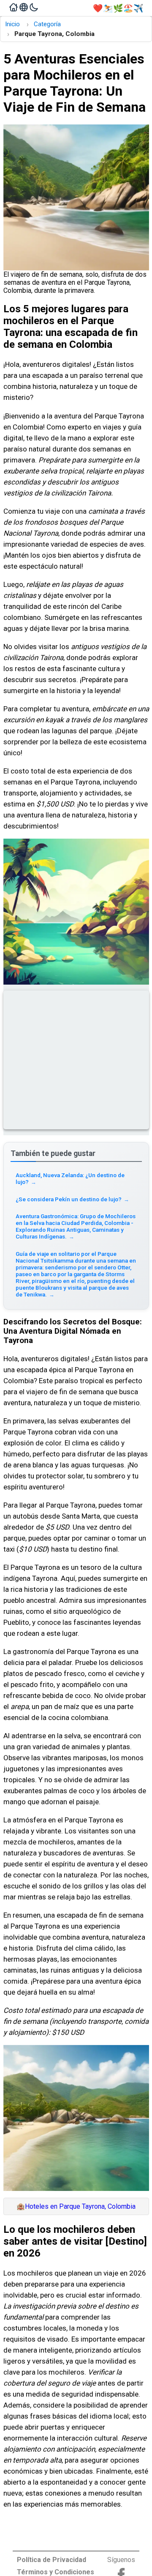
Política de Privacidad (52, 2560)
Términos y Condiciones (56, 2572)
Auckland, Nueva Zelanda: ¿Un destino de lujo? (70, 1178)
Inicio (12, 24)
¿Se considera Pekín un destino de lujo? (72, 1199)
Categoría (47, 24)
